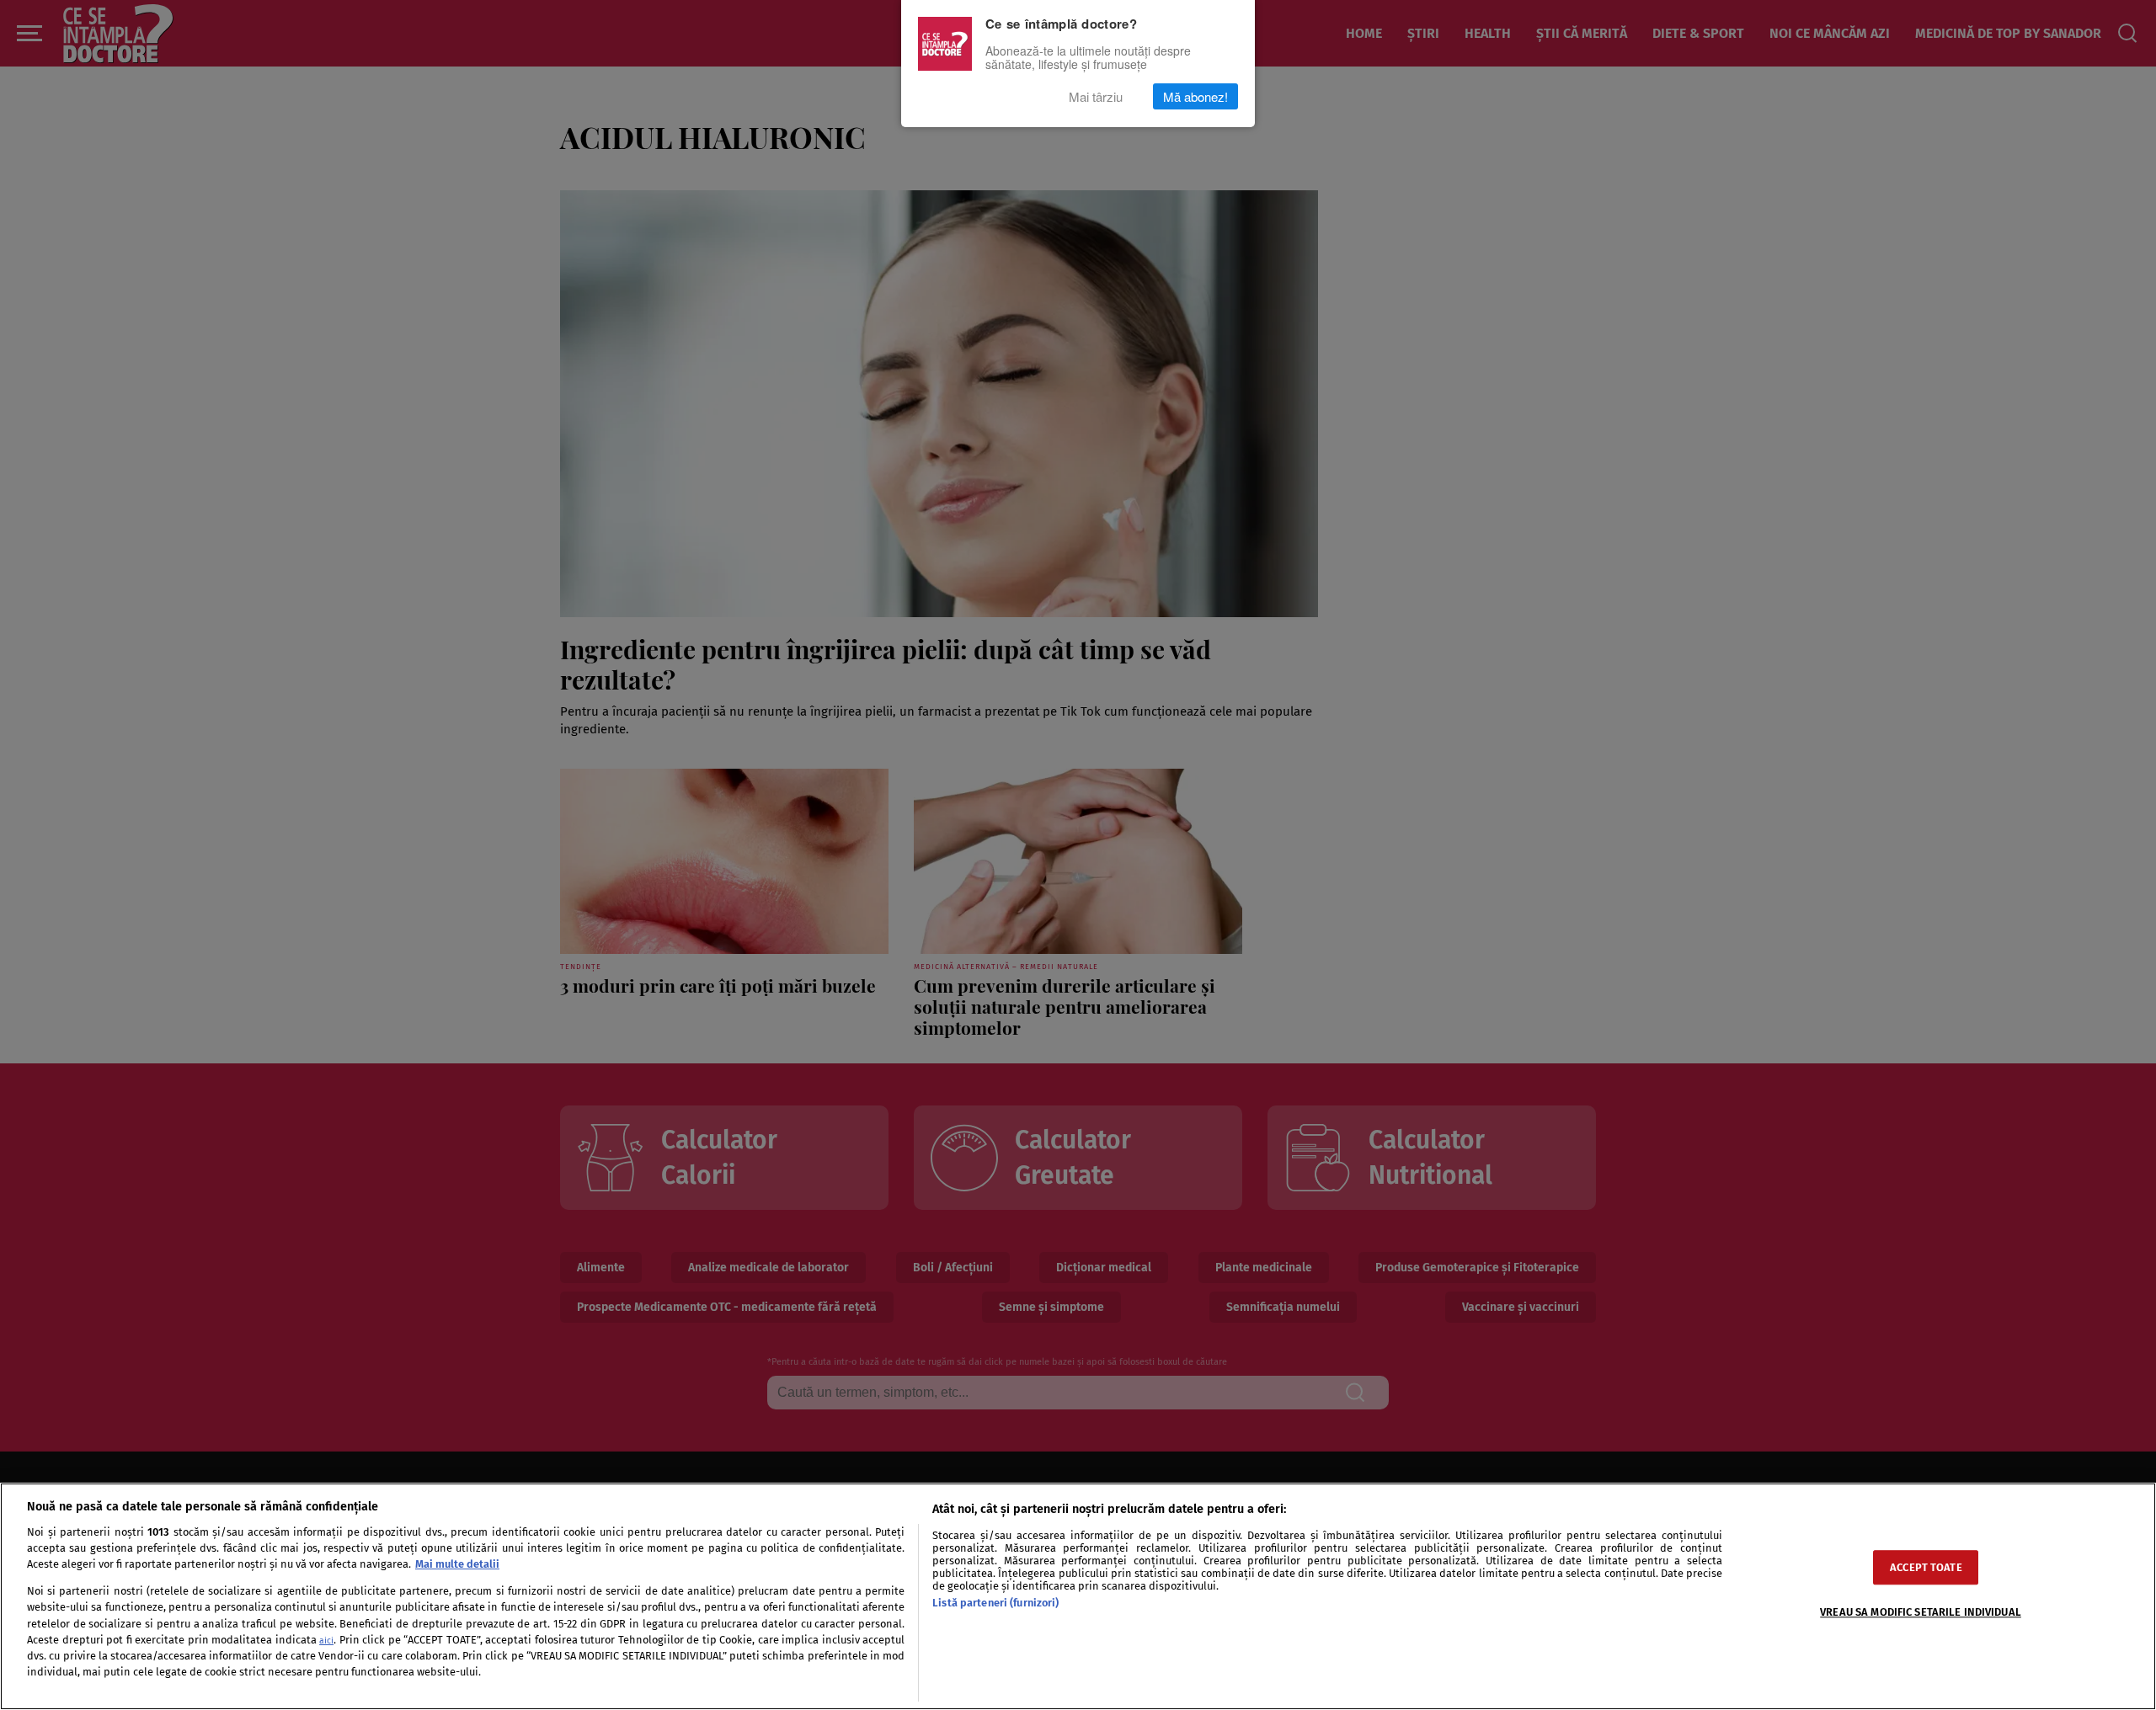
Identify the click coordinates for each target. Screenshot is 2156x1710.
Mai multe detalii (457, 1564)
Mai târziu (1096, 96)
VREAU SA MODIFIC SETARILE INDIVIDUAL (1921, 1612)
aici (326, 1641)
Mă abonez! (1195, 96)
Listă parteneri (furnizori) (995, 1603)
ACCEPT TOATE (1926, 1567)
